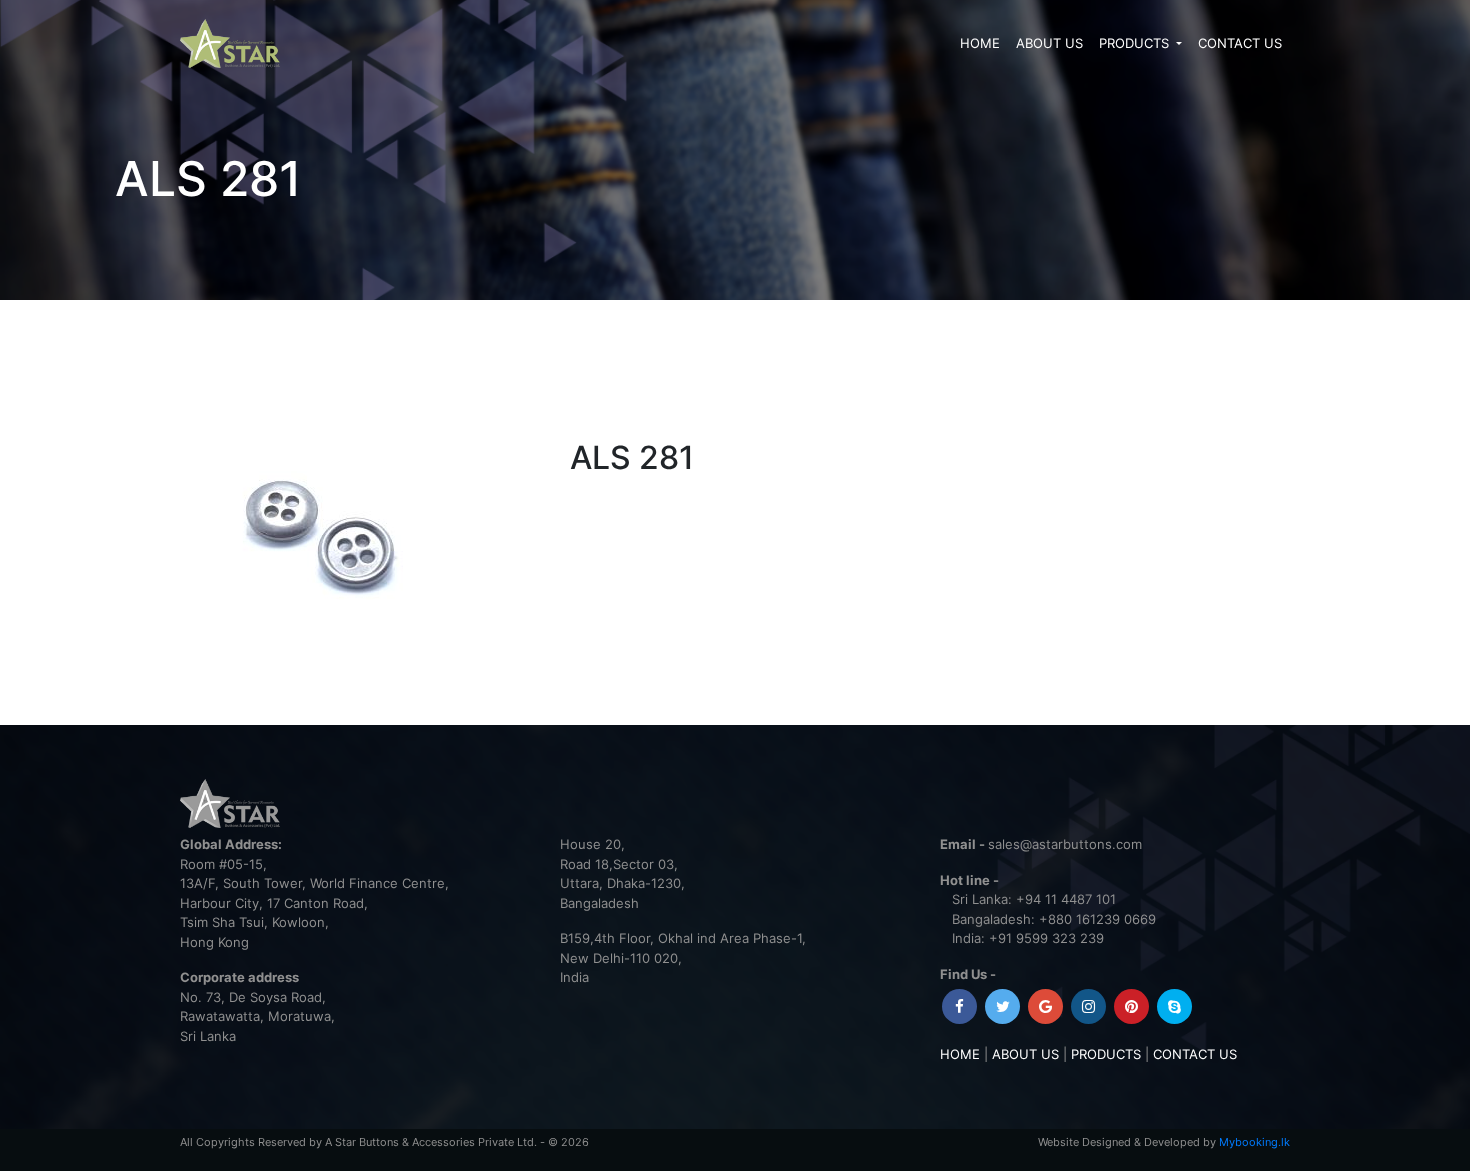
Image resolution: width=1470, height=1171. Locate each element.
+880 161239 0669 (1097, 919)
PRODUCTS (1136, 43)
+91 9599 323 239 (1046, 938)
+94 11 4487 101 (1066, 899)
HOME (980, 43)
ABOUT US (1049, 43)
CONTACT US (1240, 43)
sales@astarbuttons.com (1065, 844)
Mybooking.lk (1254, 1142)
